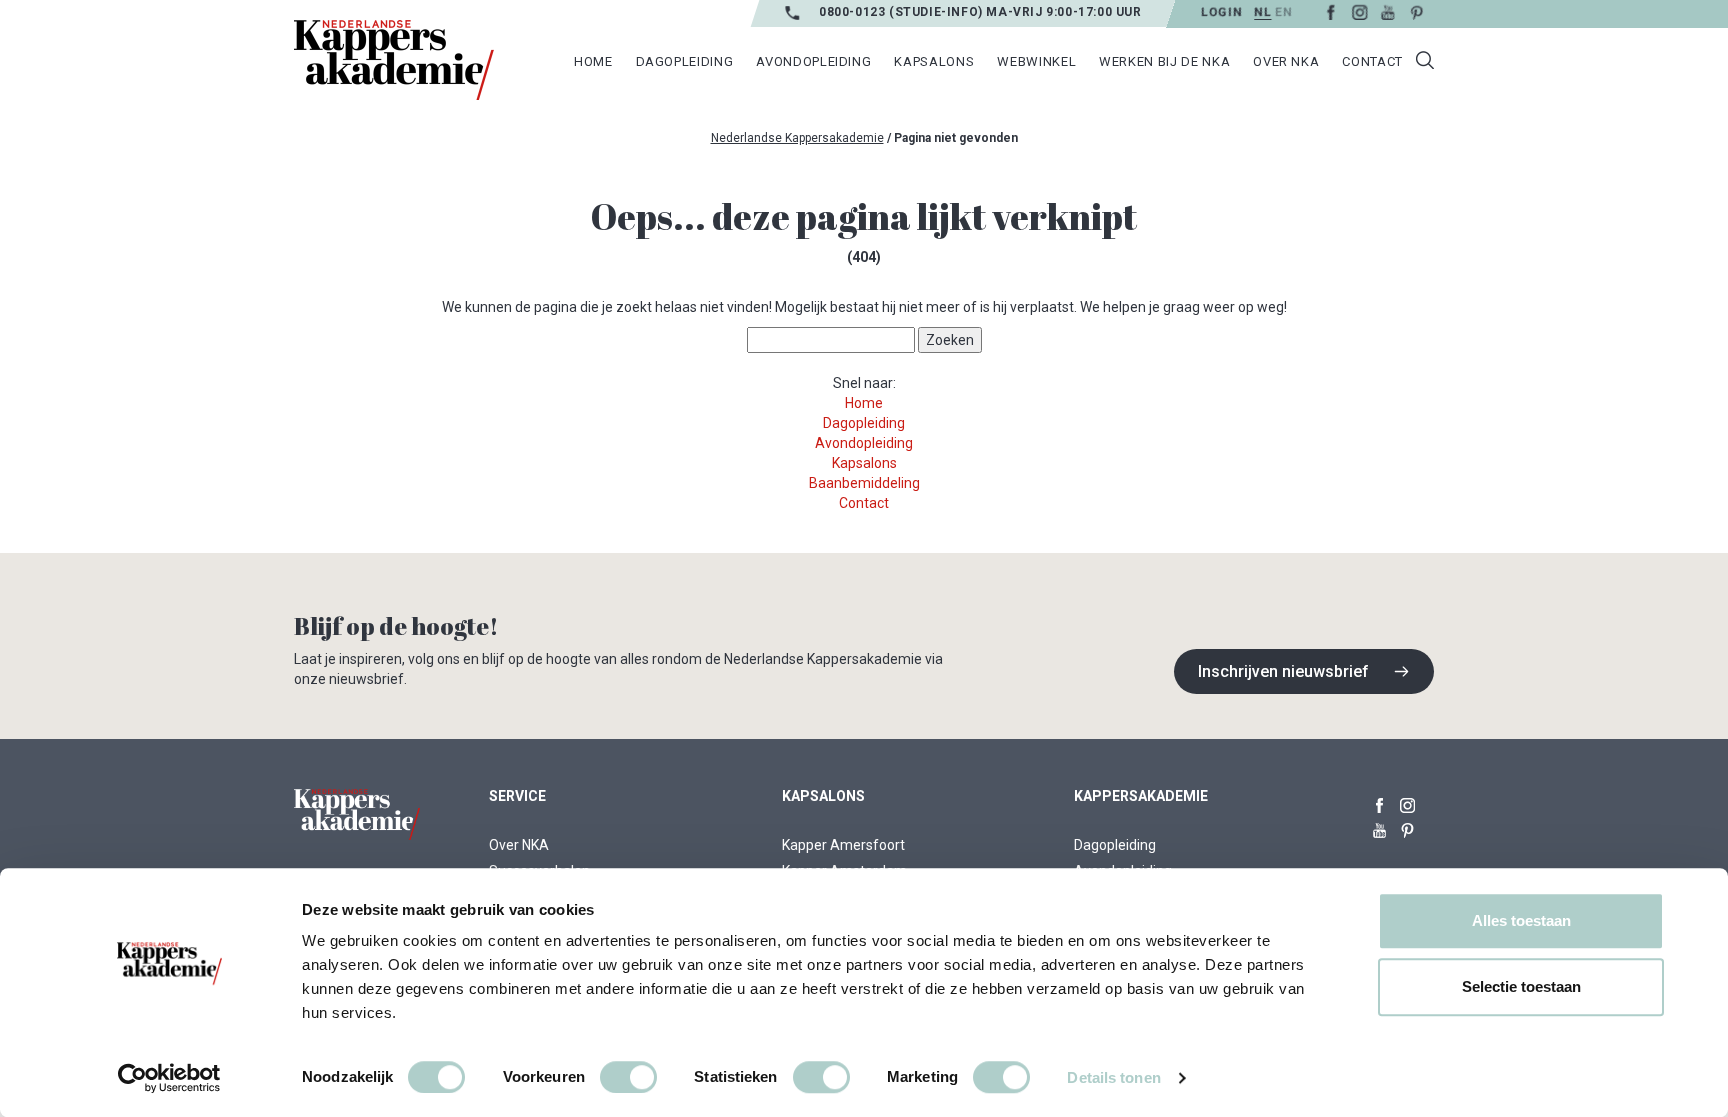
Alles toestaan (1521, 920)
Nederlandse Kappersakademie (797, 138)
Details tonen (1113, 1077)
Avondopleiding (813, 61)
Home (593, 61)
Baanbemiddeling (864, 483)
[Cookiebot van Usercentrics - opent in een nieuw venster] (169, 1078)
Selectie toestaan (1521, 986)
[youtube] (1388, 11)
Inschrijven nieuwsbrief (1283, 671)
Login (1221, 12)
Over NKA (1286, 61)
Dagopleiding (685, 61)
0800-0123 (854, 12)
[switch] (628, 1077)
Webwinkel (1036, 61)
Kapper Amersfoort (843, 845)
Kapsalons (934, 61)
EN (1283, 12)
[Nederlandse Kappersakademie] (394, 60)
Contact (1372, 61)
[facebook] (1330, 11)
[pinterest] (1416, 11)
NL (1262, 12)
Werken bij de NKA (1164, 61)
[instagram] (1359, 11)
